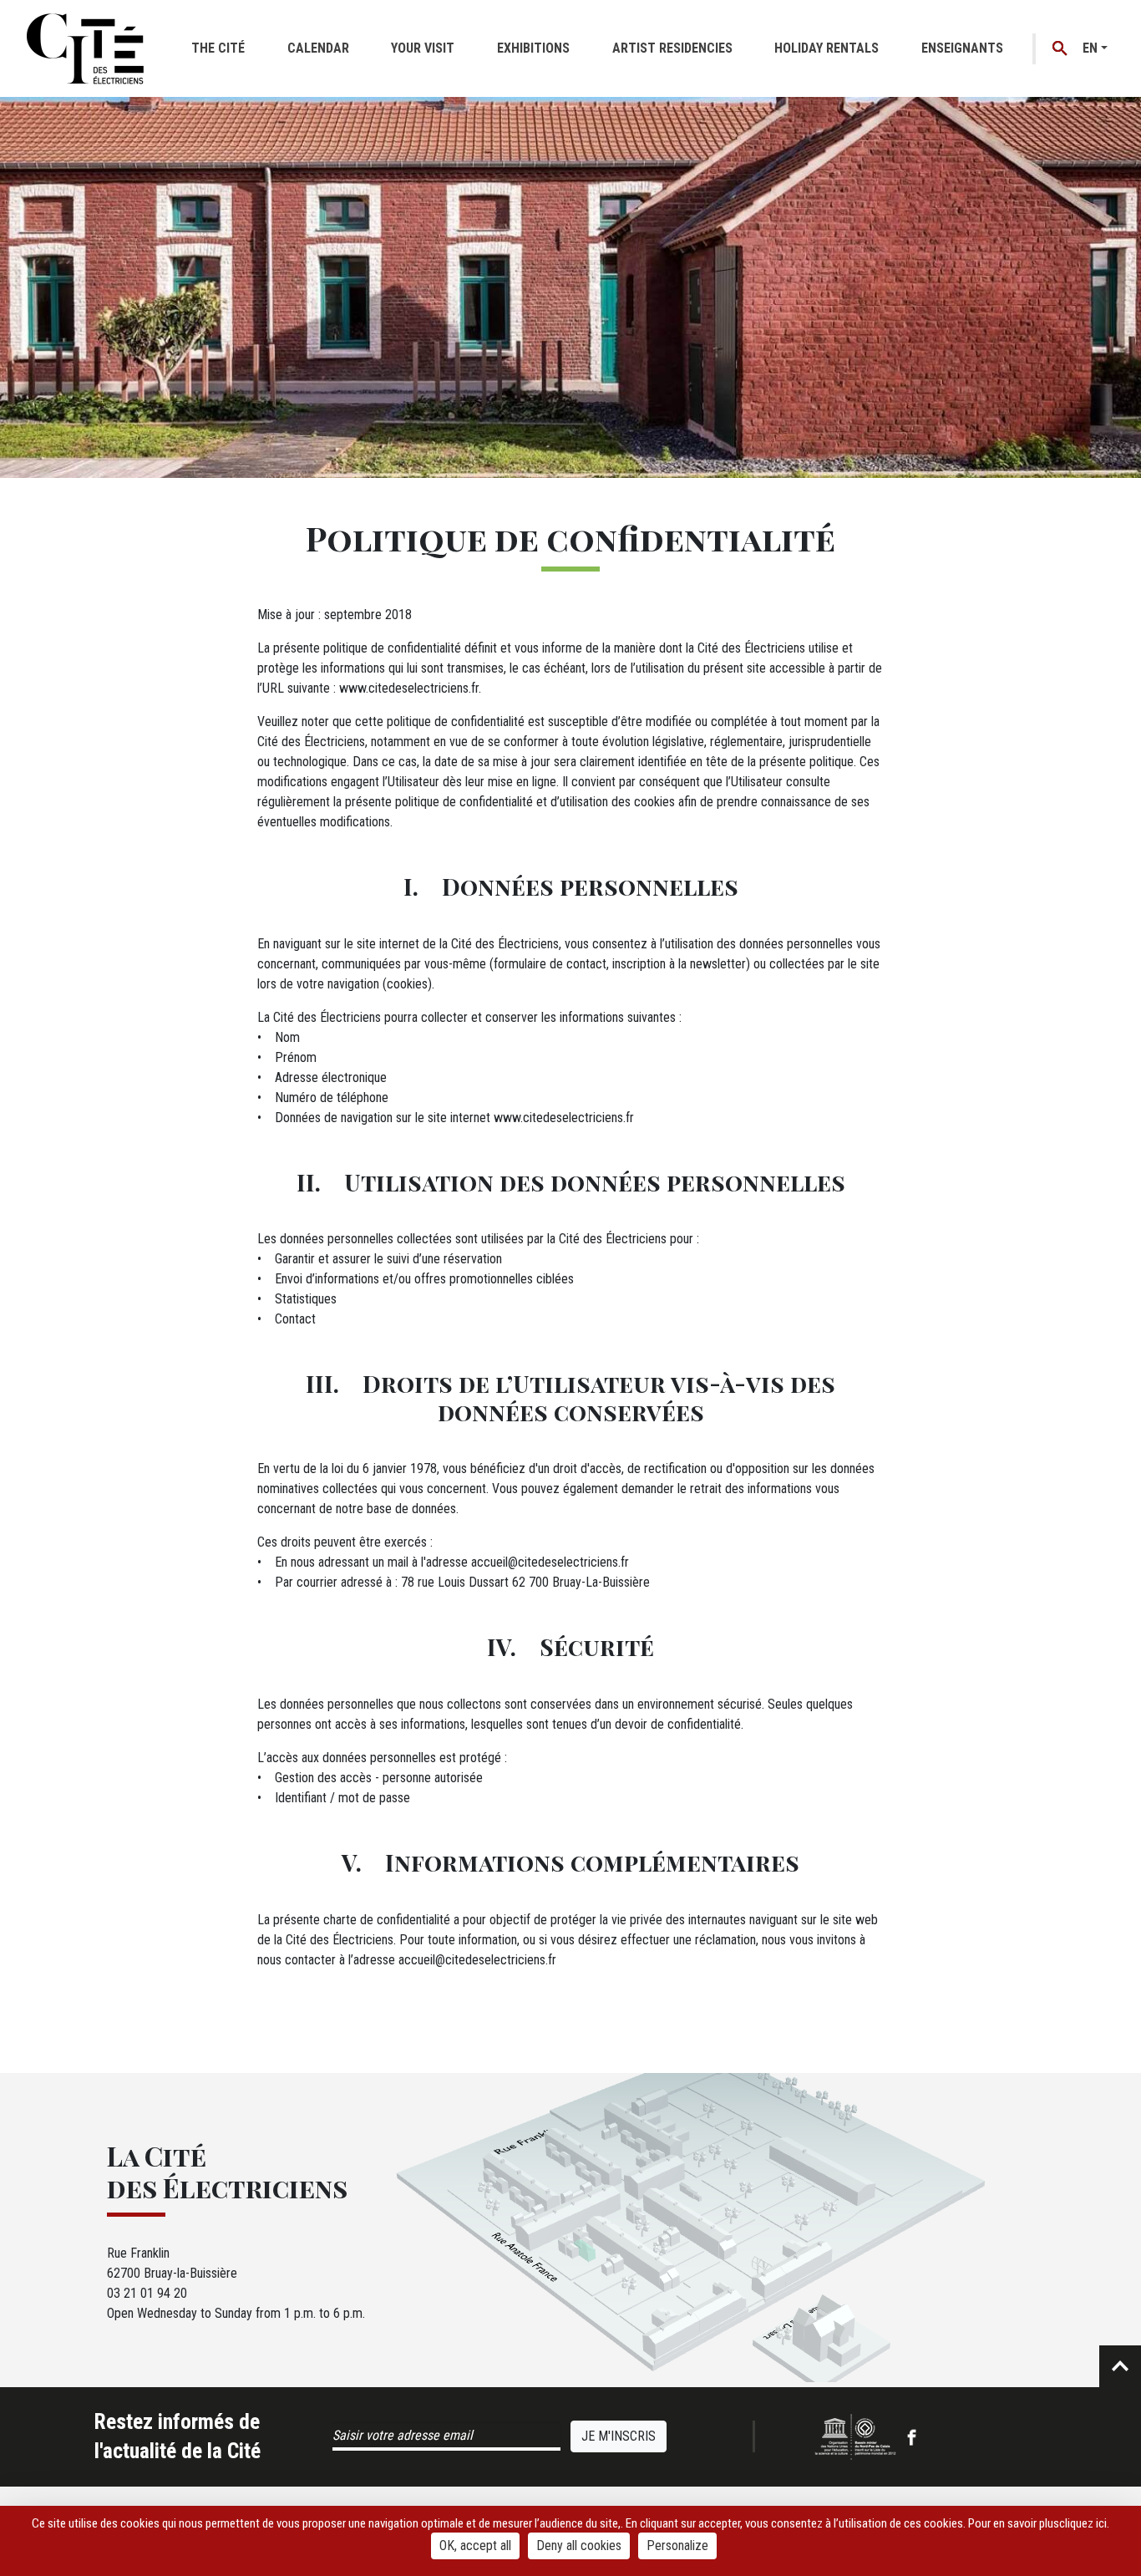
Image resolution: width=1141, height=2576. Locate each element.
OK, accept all (475, 2546)
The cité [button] (218, 48)
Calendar (318, 48)
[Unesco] (855, 2436)
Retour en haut (1120, 2366)
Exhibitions (533, 48)
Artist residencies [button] (672, 48)
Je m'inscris (619, 2436)
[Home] (85, 48)
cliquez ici (1083, 2523)
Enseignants (962, 48)
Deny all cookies (579, 2546)
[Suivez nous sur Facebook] (912, 2436)
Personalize (677, 2546)
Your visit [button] (423, 48)
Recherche (1060, 49)
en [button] (1090, 48)
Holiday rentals (827, 48)
